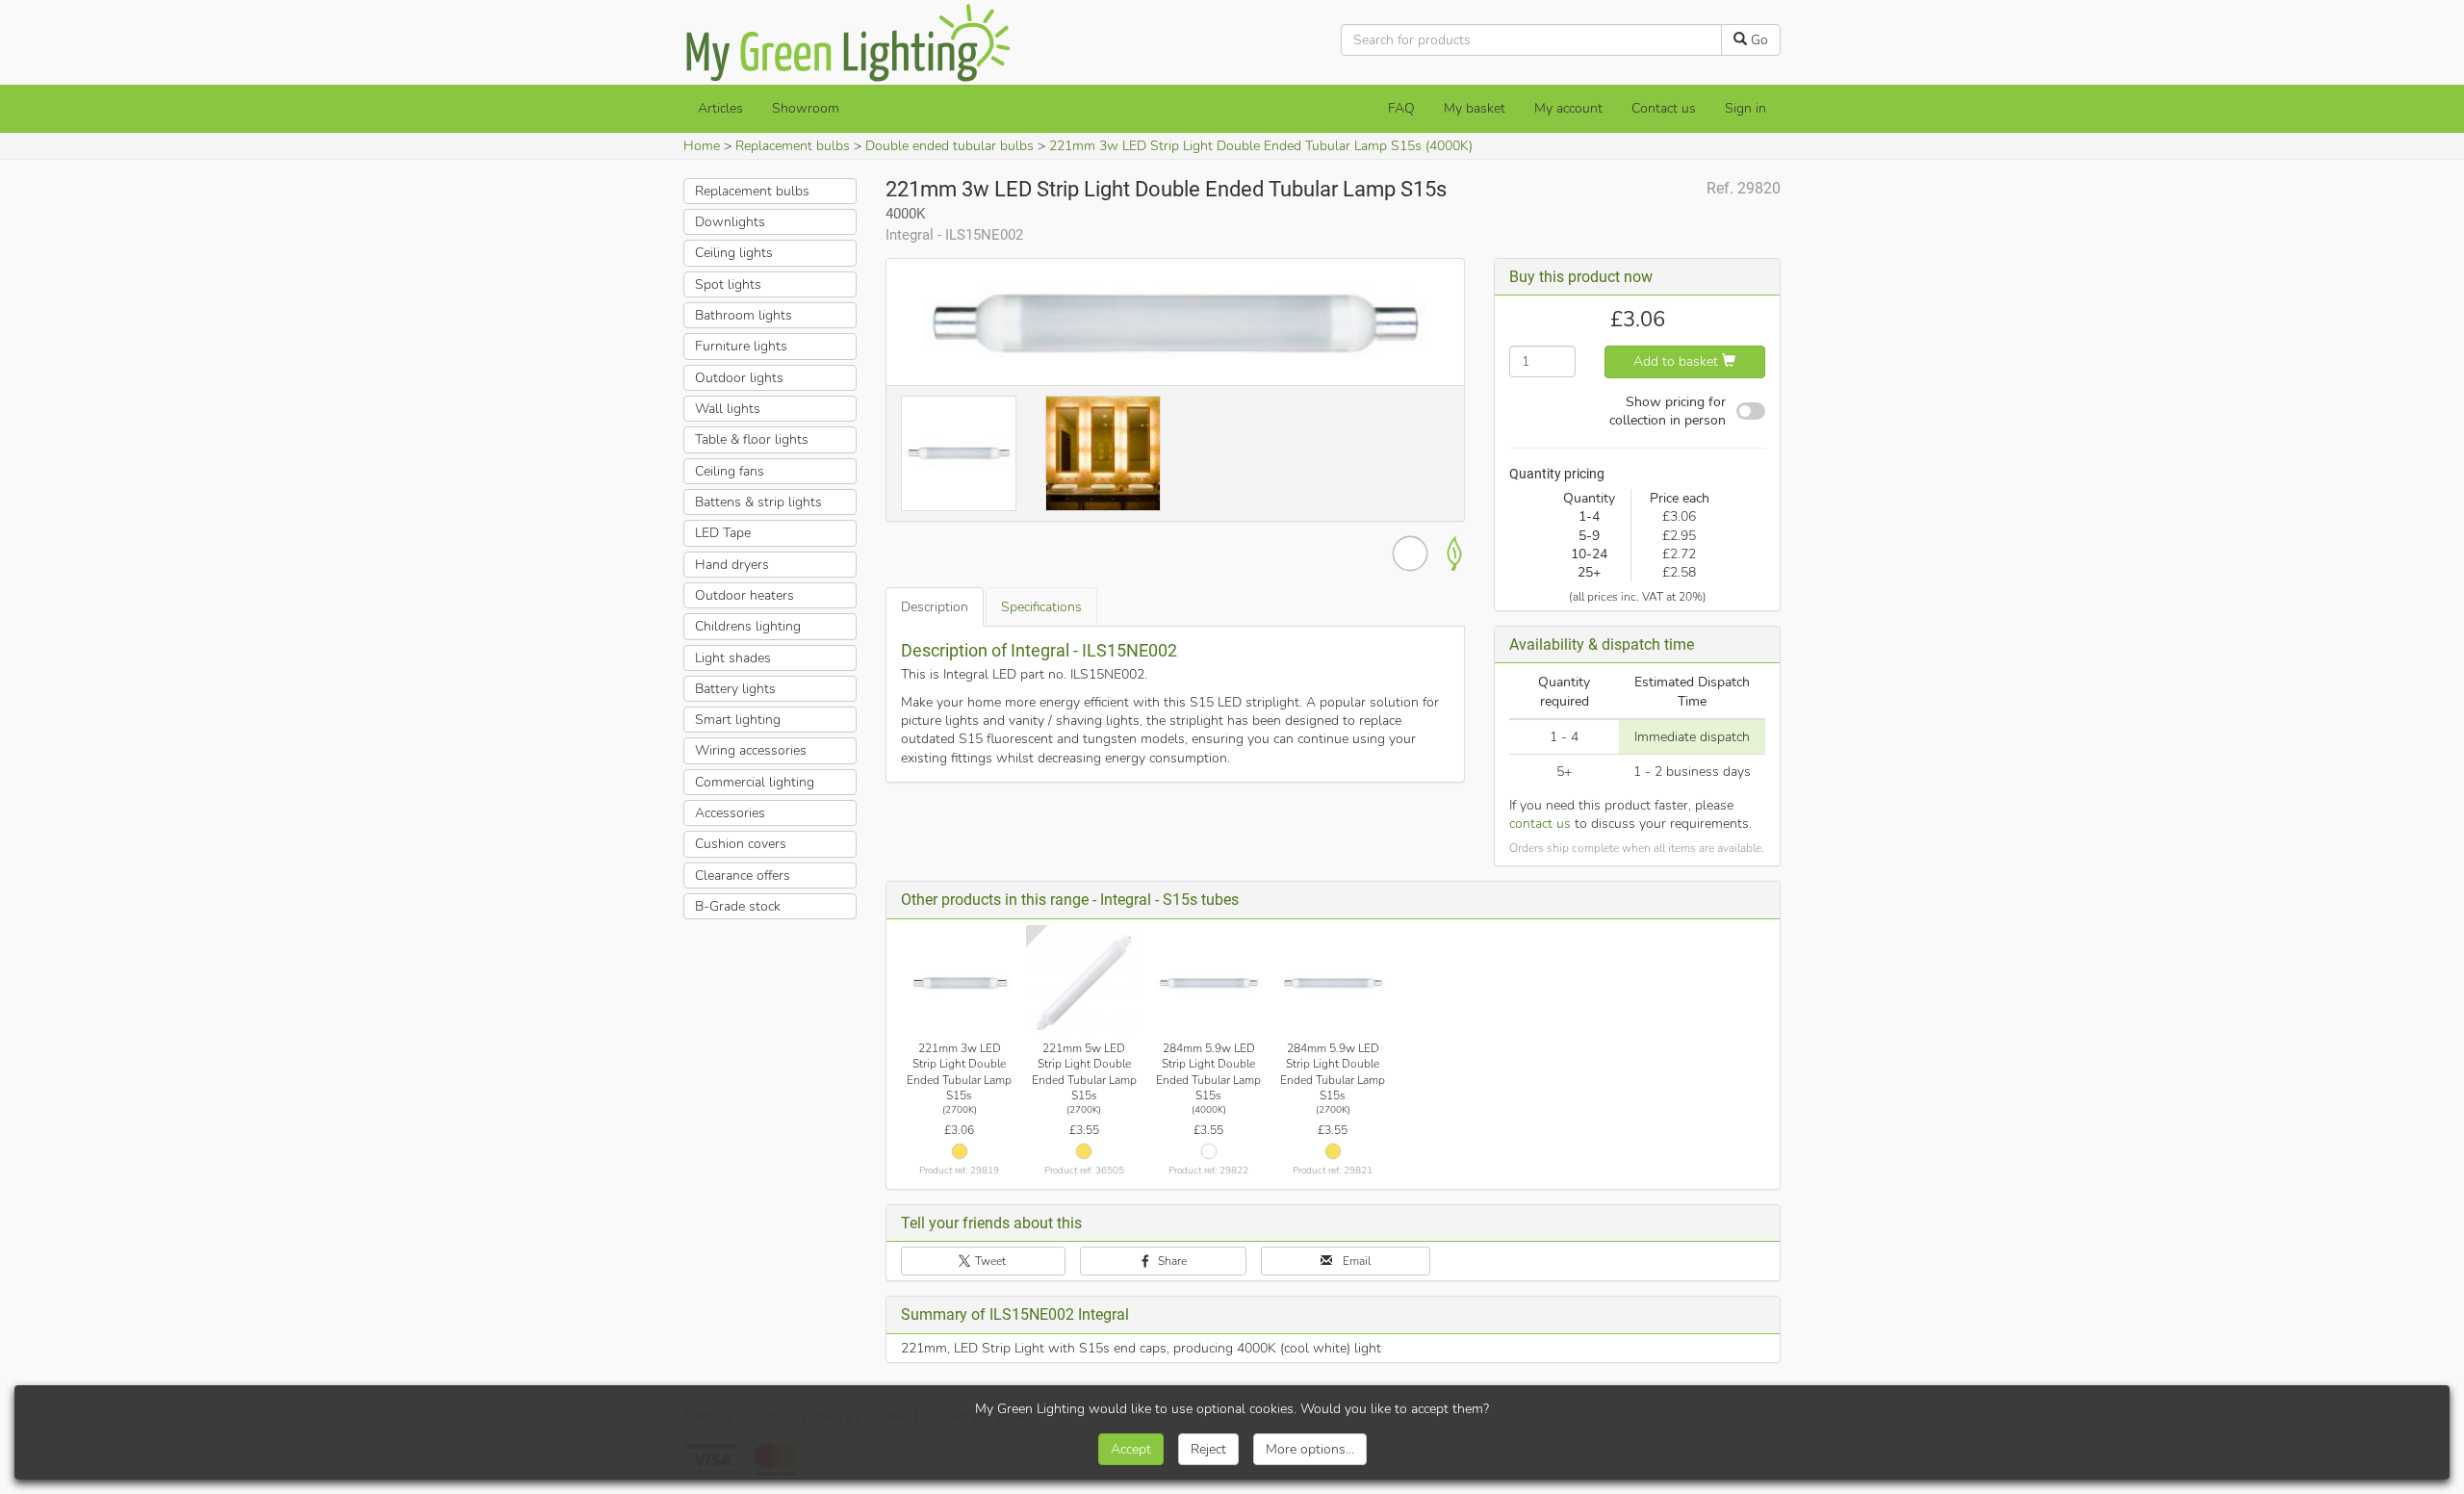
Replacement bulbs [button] (752, 191)
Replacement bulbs (793, 146)
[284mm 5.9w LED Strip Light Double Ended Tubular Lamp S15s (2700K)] (1333, 983)
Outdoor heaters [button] (744, 595)
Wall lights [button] (728, 409)
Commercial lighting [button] (755, 782)
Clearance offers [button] (743, 876)
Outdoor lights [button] (739, 378)
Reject (1208, 1449)
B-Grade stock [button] (738, 906)
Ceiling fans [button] (730, 471)
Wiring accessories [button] (751, 750)
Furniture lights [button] (741, 346)
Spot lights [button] (728, 284)
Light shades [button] (733, 658)
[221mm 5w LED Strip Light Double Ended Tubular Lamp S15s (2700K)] (1084, 983)
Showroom (806, 108)
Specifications (1041, 607)
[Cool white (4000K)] (1209, 1151)
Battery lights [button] (735, 689)
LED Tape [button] (723, 533)
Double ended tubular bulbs (950, 146)
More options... (1310, 1449)
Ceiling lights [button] (734, 253)
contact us (1540, 824)
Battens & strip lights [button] (758, 502)
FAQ (1401, 108)
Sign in (1745, 108)
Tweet (989, 1261)
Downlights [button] (730, 222)
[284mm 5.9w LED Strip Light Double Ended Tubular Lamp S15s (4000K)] (1209, 983)
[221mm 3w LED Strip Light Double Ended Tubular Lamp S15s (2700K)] (960, 983)
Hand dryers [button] (732, 565)
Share (1171, 1261)
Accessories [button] (730, 813)
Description (935, 607)
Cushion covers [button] (741, 844)
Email (1355, 1261)
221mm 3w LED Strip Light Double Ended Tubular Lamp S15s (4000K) (1261, 146)
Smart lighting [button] (738, 720)
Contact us (1664, 108)
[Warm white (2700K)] (960, 1151)
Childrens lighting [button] (748, 626)
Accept (1131, 1449)
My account (1568, 108)
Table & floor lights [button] (752, 439)
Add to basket (1678, 361)
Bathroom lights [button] (744, 315)
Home (702, 146)
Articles (720, 108)
